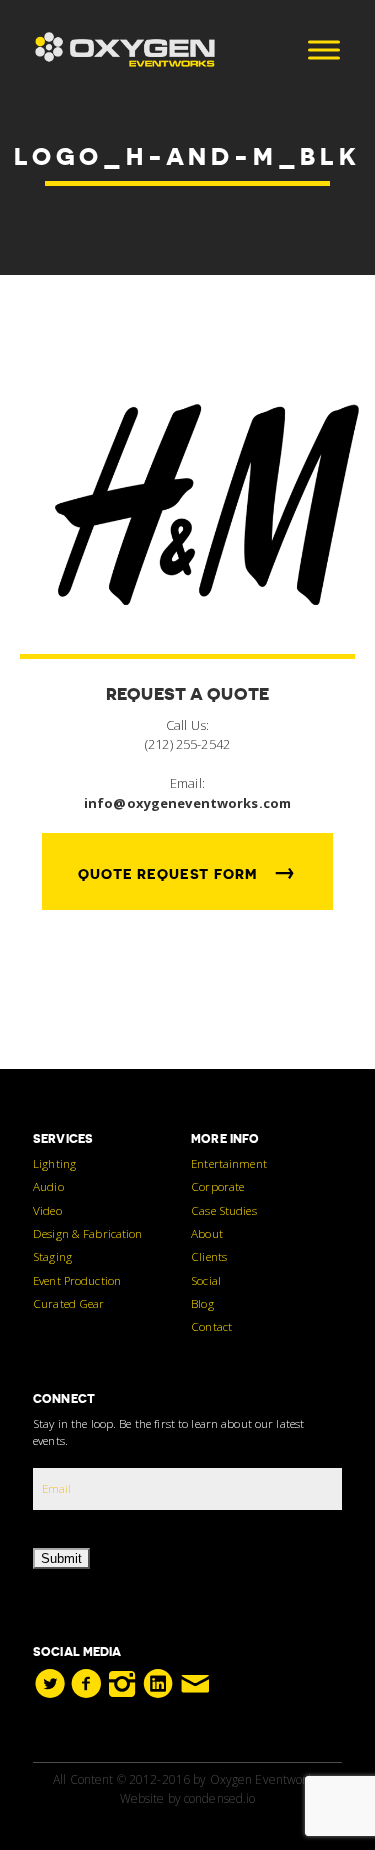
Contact (211, 1326)
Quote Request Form (187, 871)
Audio (48, 1186)
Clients (209, 1256)
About (207, 1233)
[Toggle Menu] (324, 49)
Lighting (54, 1163)
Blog (202, 1303)
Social (206, 1280)
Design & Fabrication (88, 1233)
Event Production (77, 1280)
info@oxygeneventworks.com (187, 803)
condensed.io (220, 1798)
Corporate (217, 1186)
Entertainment (229, 1163)
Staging (52, 1256)
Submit (61, 1558)
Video (47, 1210)
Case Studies (224, 1210)
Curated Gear (69, 1303)
